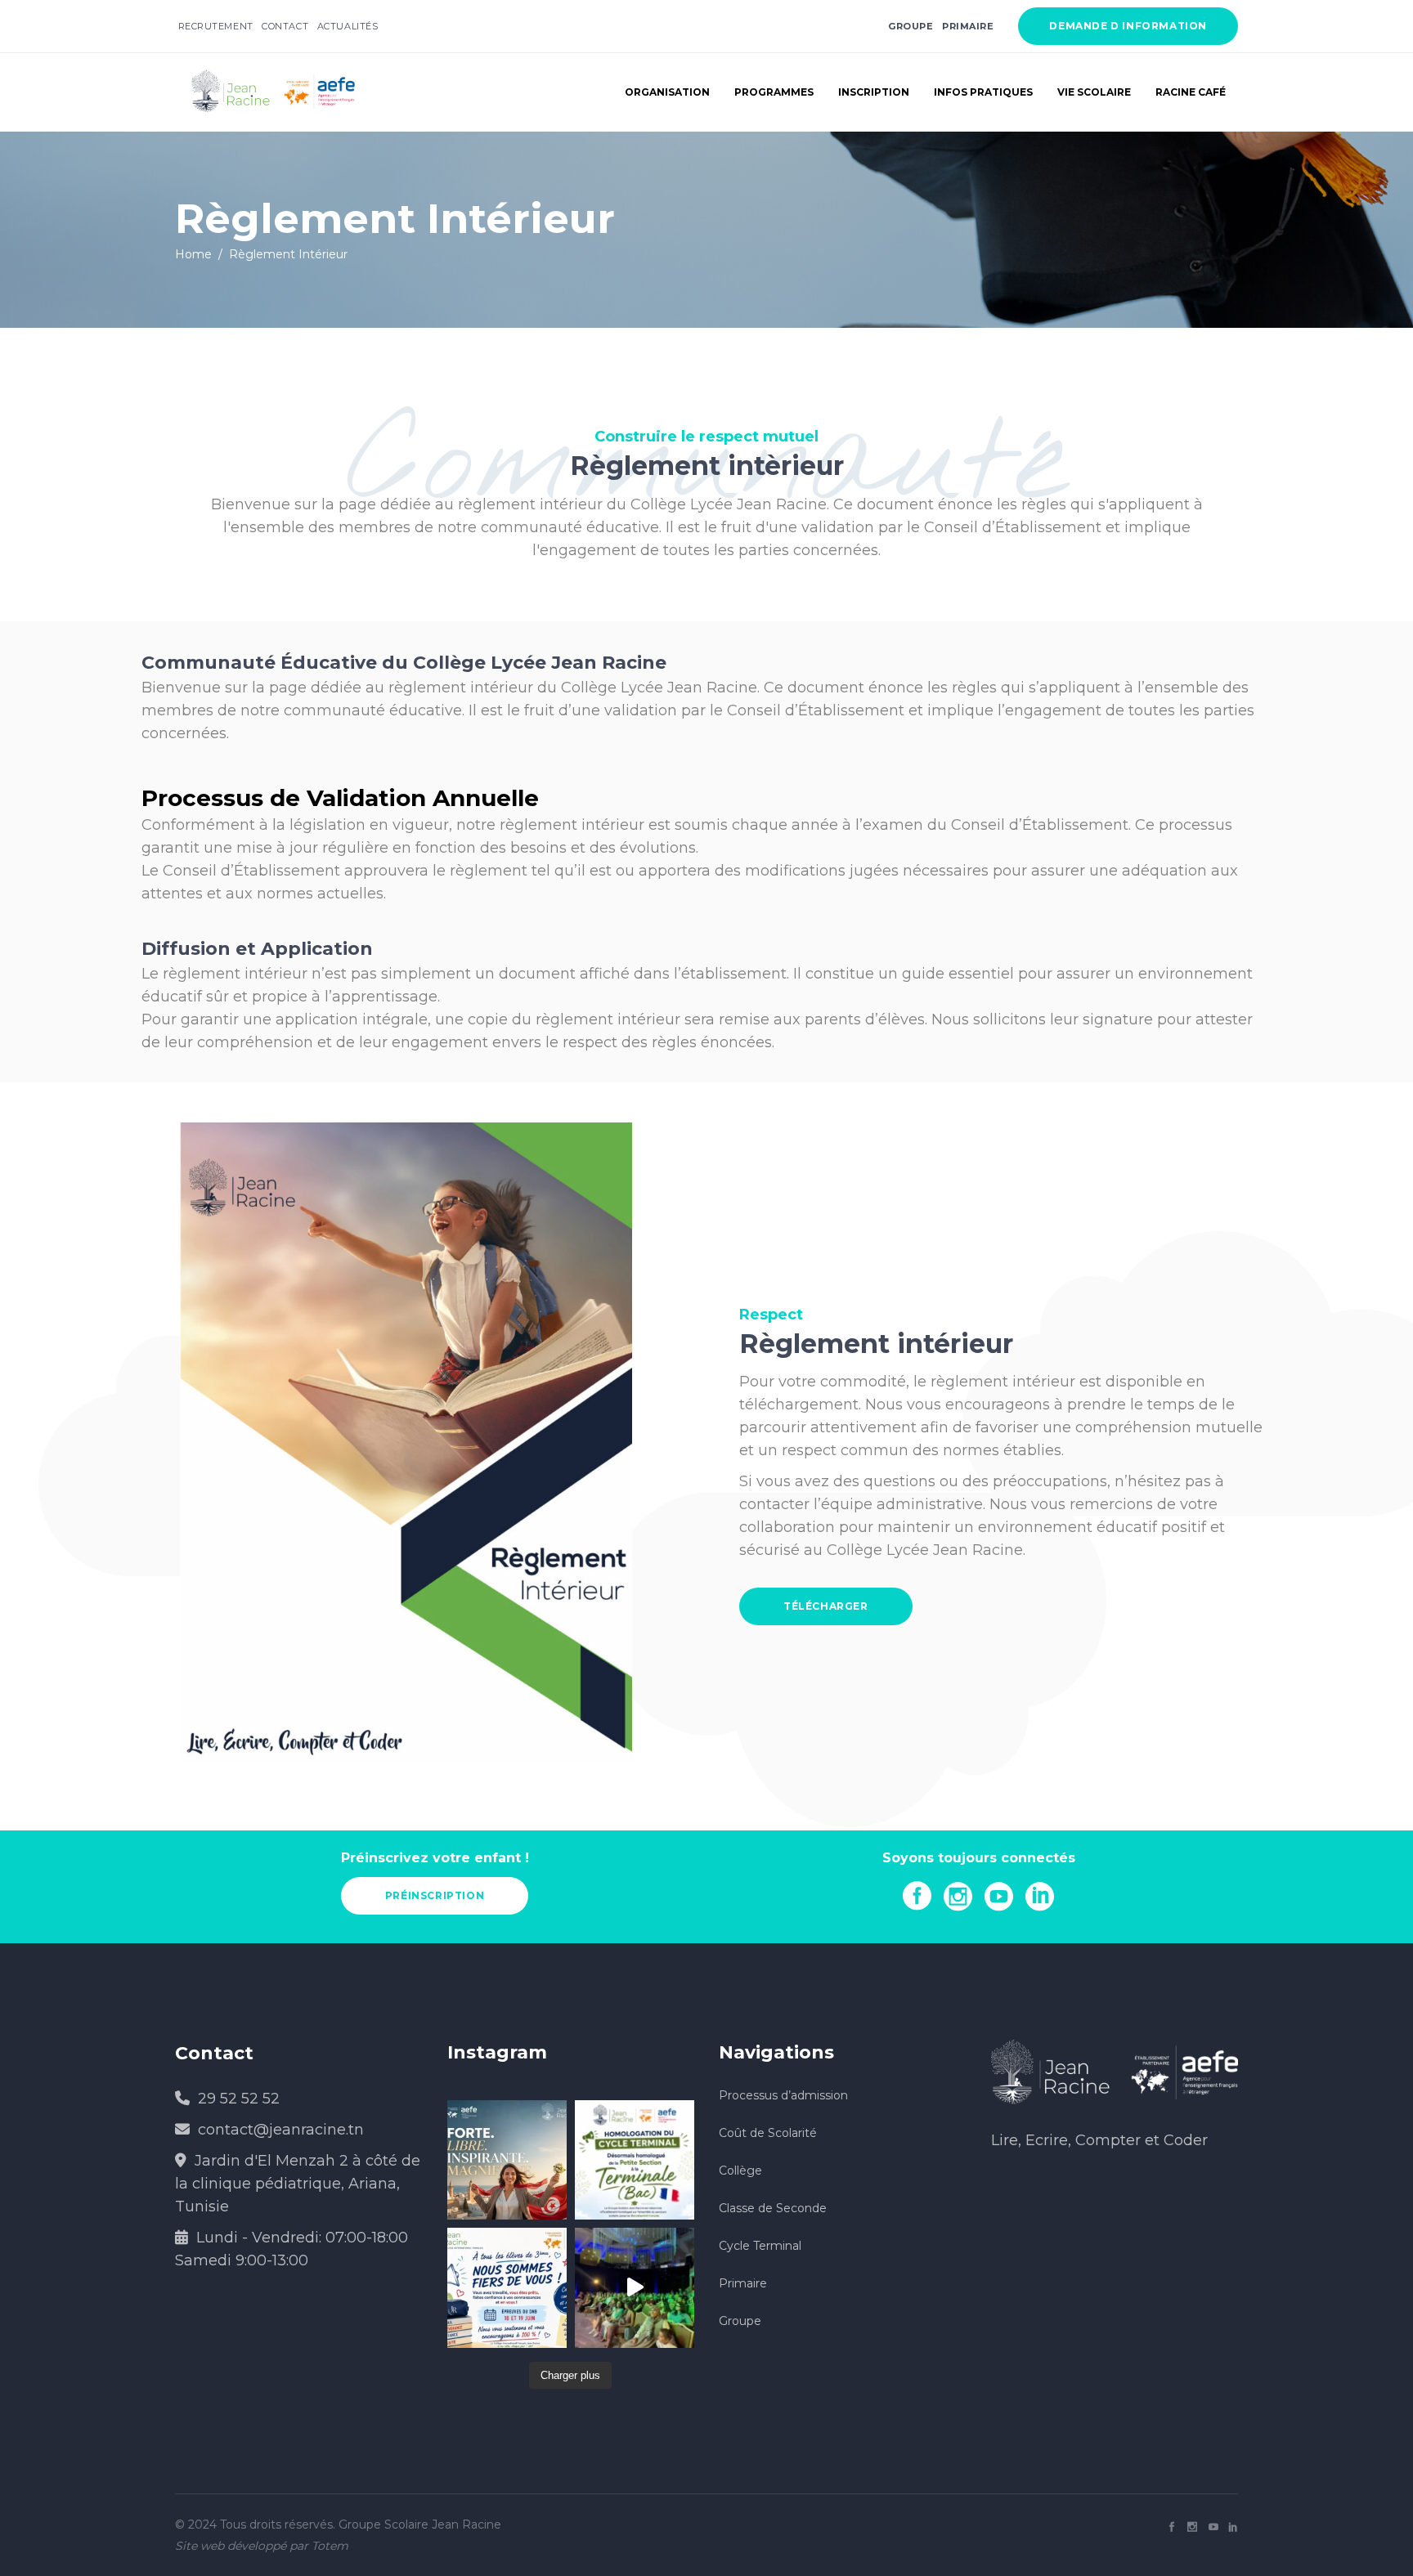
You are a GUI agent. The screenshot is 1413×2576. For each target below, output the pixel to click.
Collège (740, 2171)
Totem (330, 2546)
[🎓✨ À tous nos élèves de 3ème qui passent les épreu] (507, 2287)
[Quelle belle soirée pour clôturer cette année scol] (635, 2287)
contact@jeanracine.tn (281, 2130)
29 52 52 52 (239, 2099)
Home (193, 254)
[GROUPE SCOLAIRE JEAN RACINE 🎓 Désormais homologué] (635, 2160)
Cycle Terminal (760, 2246)
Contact (285, 26)
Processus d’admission (783, 2095)
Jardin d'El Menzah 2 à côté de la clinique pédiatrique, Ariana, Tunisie (298, 2184)
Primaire (968, 26)
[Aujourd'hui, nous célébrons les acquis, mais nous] (507, 2160)
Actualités (348, 26)
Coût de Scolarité (768, 2133)
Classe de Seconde (773, 2208)
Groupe (740, 2321)
